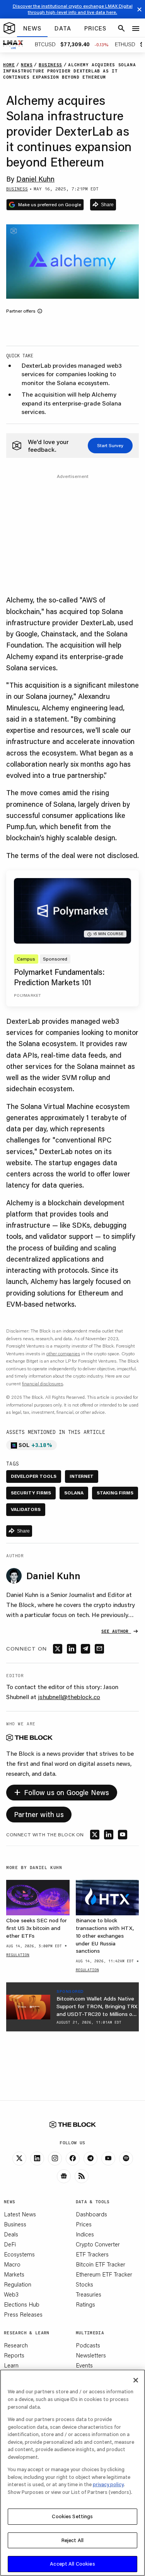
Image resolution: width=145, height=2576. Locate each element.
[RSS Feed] (82, 2176)
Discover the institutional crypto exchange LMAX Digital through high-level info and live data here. (73, 9)
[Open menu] (136, 29)
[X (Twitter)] (19, 2159)
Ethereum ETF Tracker (104, 2274)
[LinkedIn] (37, 2159)
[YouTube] (108, 2159)
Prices (84, 2224)
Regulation (18, 2284)
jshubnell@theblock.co (69, 1697)
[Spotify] (126, 2159)
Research (16, 2345)
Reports (14, 2355)
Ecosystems (19, 2254)
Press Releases (23, 2314)
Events (84, 2365)
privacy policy (108, 2484)
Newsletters (91, 2355)
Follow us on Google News (62, 1791)
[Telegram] (90, 2159)
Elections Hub (22, 2304)
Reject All (72, 2540)
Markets (14, 2274)
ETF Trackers (92, 2254)
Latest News (20, 2214)
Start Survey (110, 445)
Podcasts (88, 2345)
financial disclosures (43, 1384)
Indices (85, 2234)
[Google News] (64, 2176)
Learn (11, 2365)
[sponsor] (28, 2007)
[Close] (136, 2380)
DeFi (10, 2244)
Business (15, 2224)
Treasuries (89, 2294)
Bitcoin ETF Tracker (101, 2264)
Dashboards (91, 2214)
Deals (11, 2234)
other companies (63, 1354)
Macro (12, 2264)
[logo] (9, 29)
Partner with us (39, 1814)
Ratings (85, 2304)
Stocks (84, 2284)
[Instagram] (55, 2159)
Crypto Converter (98, 2244)
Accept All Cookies (72, 2564)
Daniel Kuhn (35, 179)
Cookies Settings (72, 2516)
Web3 (11, 2294)
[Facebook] (73, 2159)
